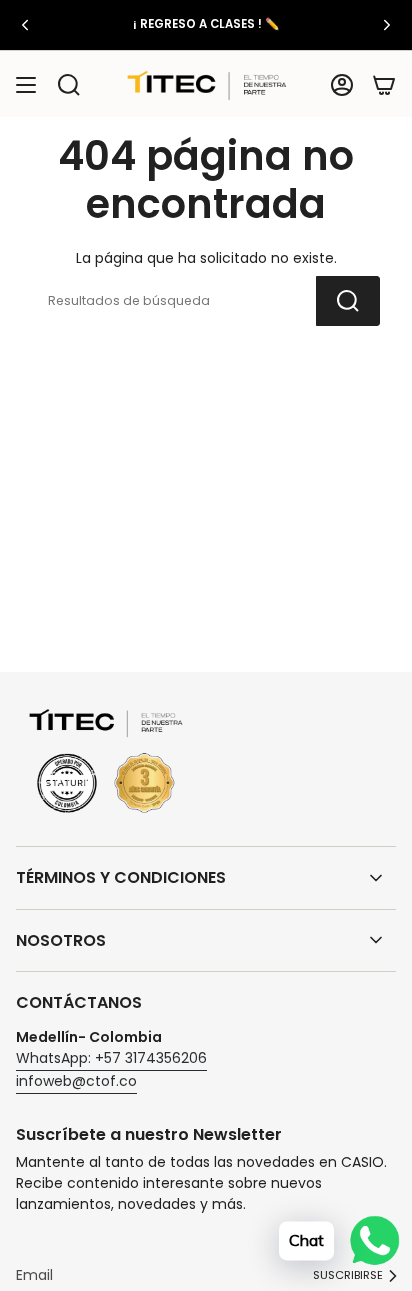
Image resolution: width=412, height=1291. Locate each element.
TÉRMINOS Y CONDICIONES (121, 877)
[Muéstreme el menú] (26, 85)
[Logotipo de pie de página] (106, 762)
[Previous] (25, 25)
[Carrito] (384, 85)
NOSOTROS (61, 940)
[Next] (387, 25)
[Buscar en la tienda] (348, 301)
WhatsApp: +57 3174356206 (111, 1058)
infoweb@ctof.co (76, 1081)
